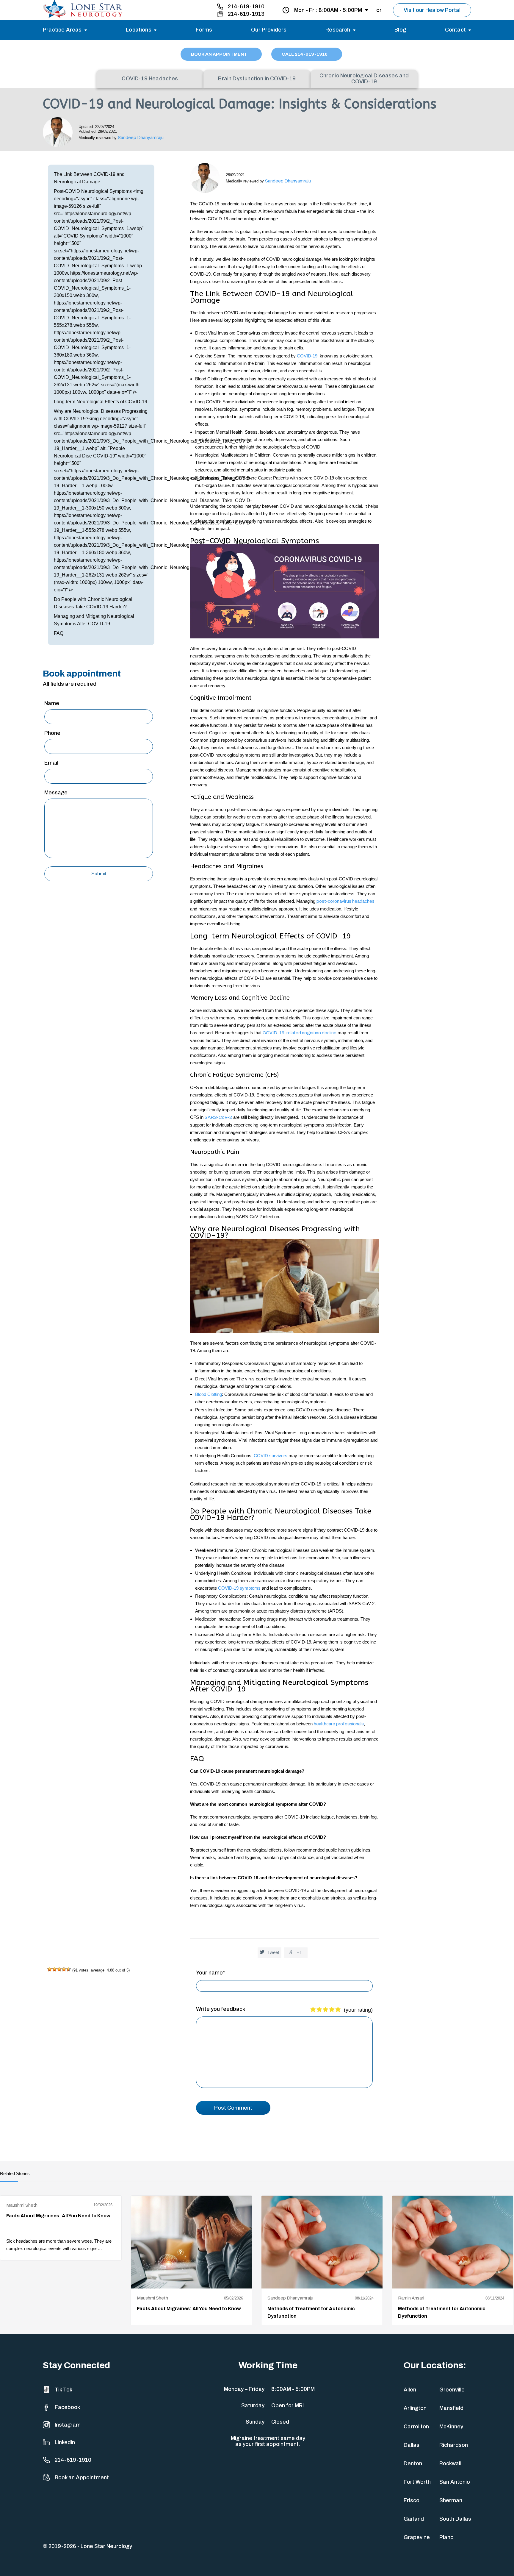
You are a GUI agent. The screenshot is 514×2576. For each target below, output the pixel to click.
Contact (455, 30)
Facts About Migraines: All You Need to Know (58, 2216)
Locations (139, 30)
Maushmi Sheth (22, 2205)
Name (52, 703)
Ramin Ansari (411, 2298)
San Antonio (455, 2482)
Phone (52, 733)
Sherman (451, 2500)
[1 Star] (50, 1969)
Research (338, 30)
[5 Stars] (69, 1969)
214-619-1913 (246, 14)
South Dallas (455, 2519)
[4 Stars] (64, 1969)
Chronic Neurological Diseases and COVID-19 (364, 79)
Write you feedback (221, 2009)
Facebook (67, 2407)
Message (56, 793)
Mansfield (451, 2408)
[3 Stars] (59, 1969)
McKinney (451, 2427)
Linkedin (65, 2442)
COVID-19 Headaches (150, 79)
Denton (413, 2463)
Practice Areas (62, 30)
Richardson (454, 2445)
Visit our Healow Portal (432, 10)
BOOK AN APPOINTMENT (220, 54)
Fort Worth (417, 2482)
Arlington (415, 2408)
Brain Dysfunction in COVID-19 (257, 79)
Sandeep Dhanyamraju (141, 138)
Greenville (452, 2390)
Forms (204, 30)
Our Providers (269, 30)
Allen (410, 2390)
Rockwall (450, 2463)
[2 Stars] (54, 1969)
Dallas (412, 2445)
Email (51, 763)
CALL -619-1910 (305, 54)
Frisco (412, 2500)
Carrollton (416, 2427)
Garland (414, 2519)
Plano (446, 2537)
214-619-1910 (246, 7)
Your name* (210, 1973)
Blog (400, 30)
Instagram (68, 2425)
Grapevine (417, 2537)
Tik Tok (64, 2390)
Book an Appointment (82, 2477)
